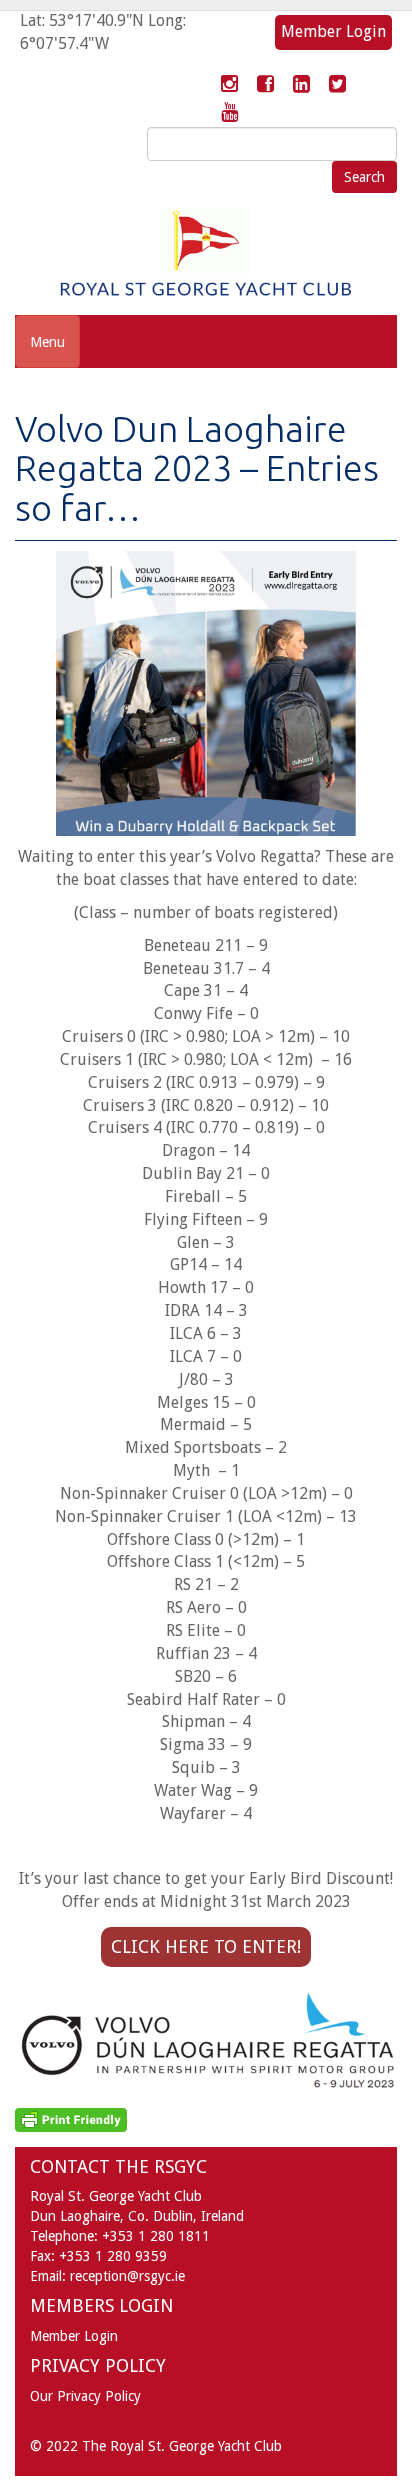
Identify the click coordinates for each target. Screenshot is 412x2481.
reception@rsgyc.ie (127, 2276)
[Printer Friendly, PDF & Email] (71, 2118)
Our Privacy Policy (85, 2396)
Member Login (333, 31)
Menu (47, 342)
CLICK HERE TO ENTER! (206, 1946)
